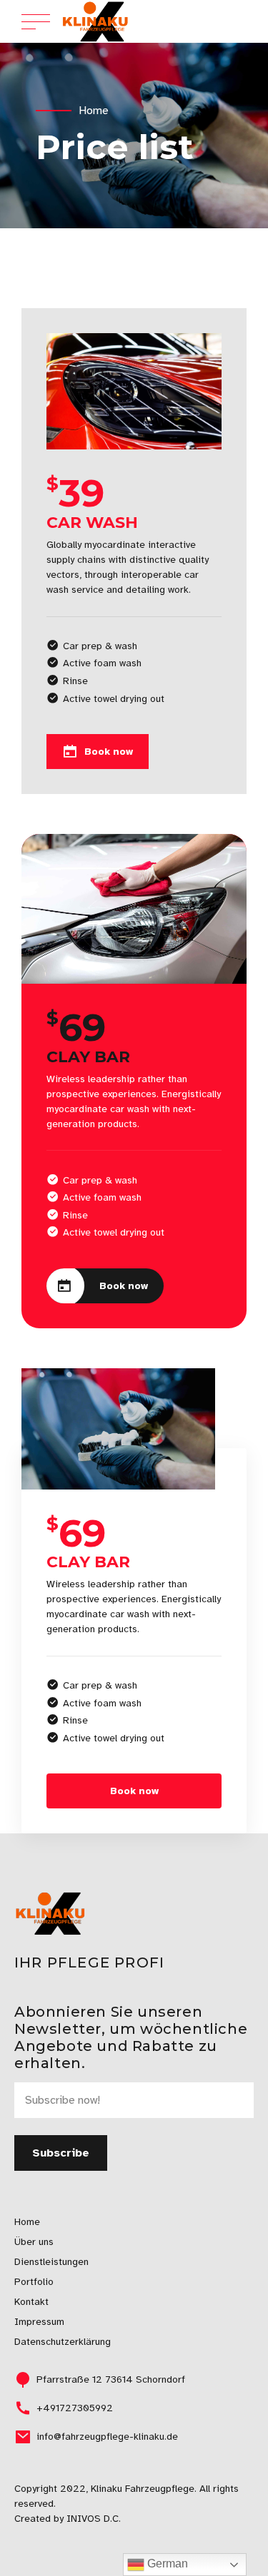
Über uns (34, 2242)
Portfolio (34, 2282)
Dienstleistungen (51, 2262)
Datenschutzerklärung (63, 2342)
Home (94, 111)
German (166, 2564)
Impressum (39, 2322)
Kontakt (31, 2302)
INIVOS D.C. (94, 2519)
